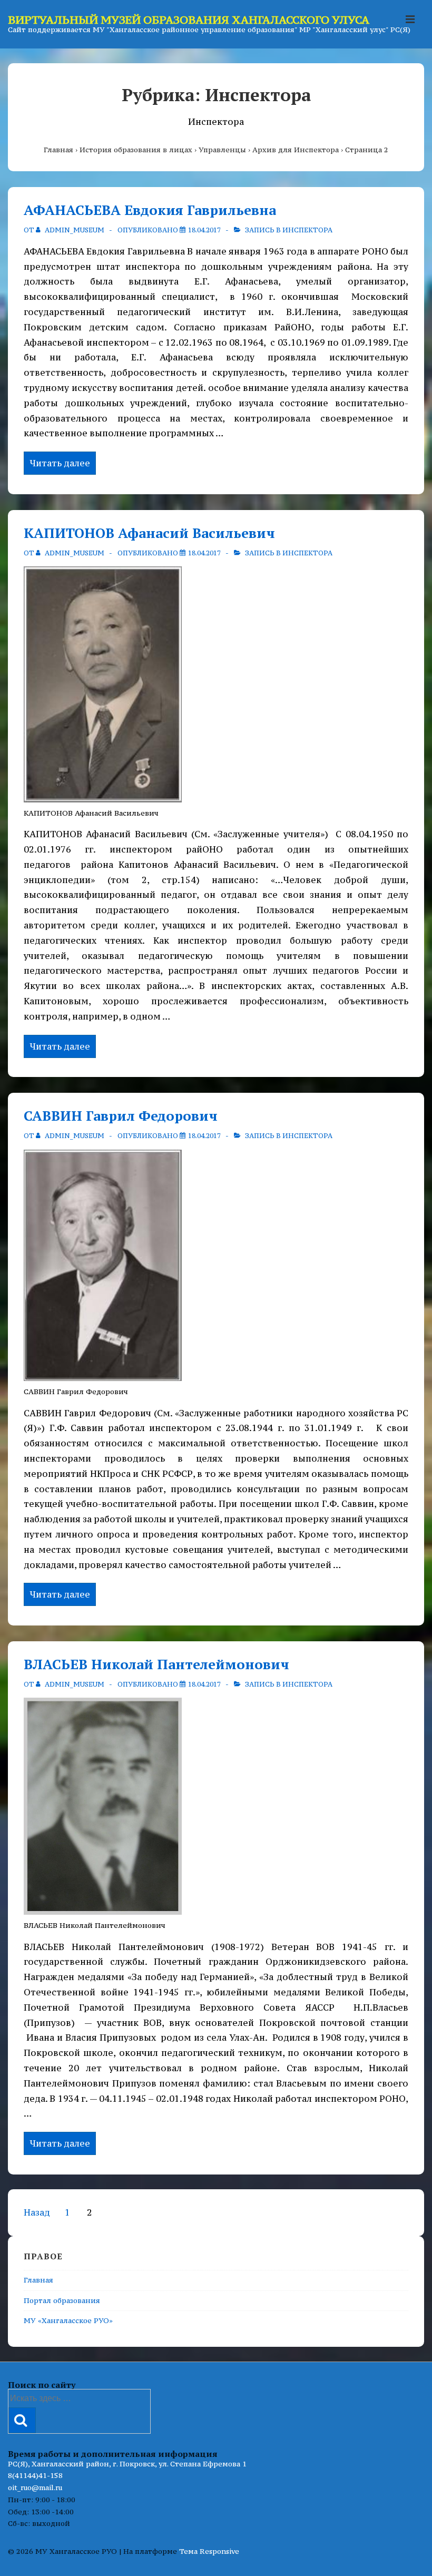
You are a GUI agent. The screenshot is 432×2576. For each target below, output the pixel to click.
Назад (37, 2212)
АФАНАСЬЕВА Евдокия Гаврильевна (150, 210)
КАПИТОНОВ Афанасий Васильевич (149, 533)
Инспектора (307, 230)
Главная (38, 2280)
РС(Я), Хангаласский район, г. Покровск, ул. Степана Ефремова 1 (127, 2464)
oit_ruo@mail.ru (35, 2487)
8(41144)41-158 (35, 2475)
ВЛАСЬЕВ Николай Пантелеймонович (156, 1664)
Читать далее (60, 464)
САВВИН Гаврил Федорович (121, 1115)
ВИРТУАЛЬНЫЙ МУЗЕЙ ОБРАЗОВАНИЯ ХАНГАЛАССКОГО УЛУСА (189, 20)
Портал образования (62, 2300)
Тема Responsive (209, 2551)
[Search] (22, 2420)
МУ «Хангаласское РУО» (68, 2320)
